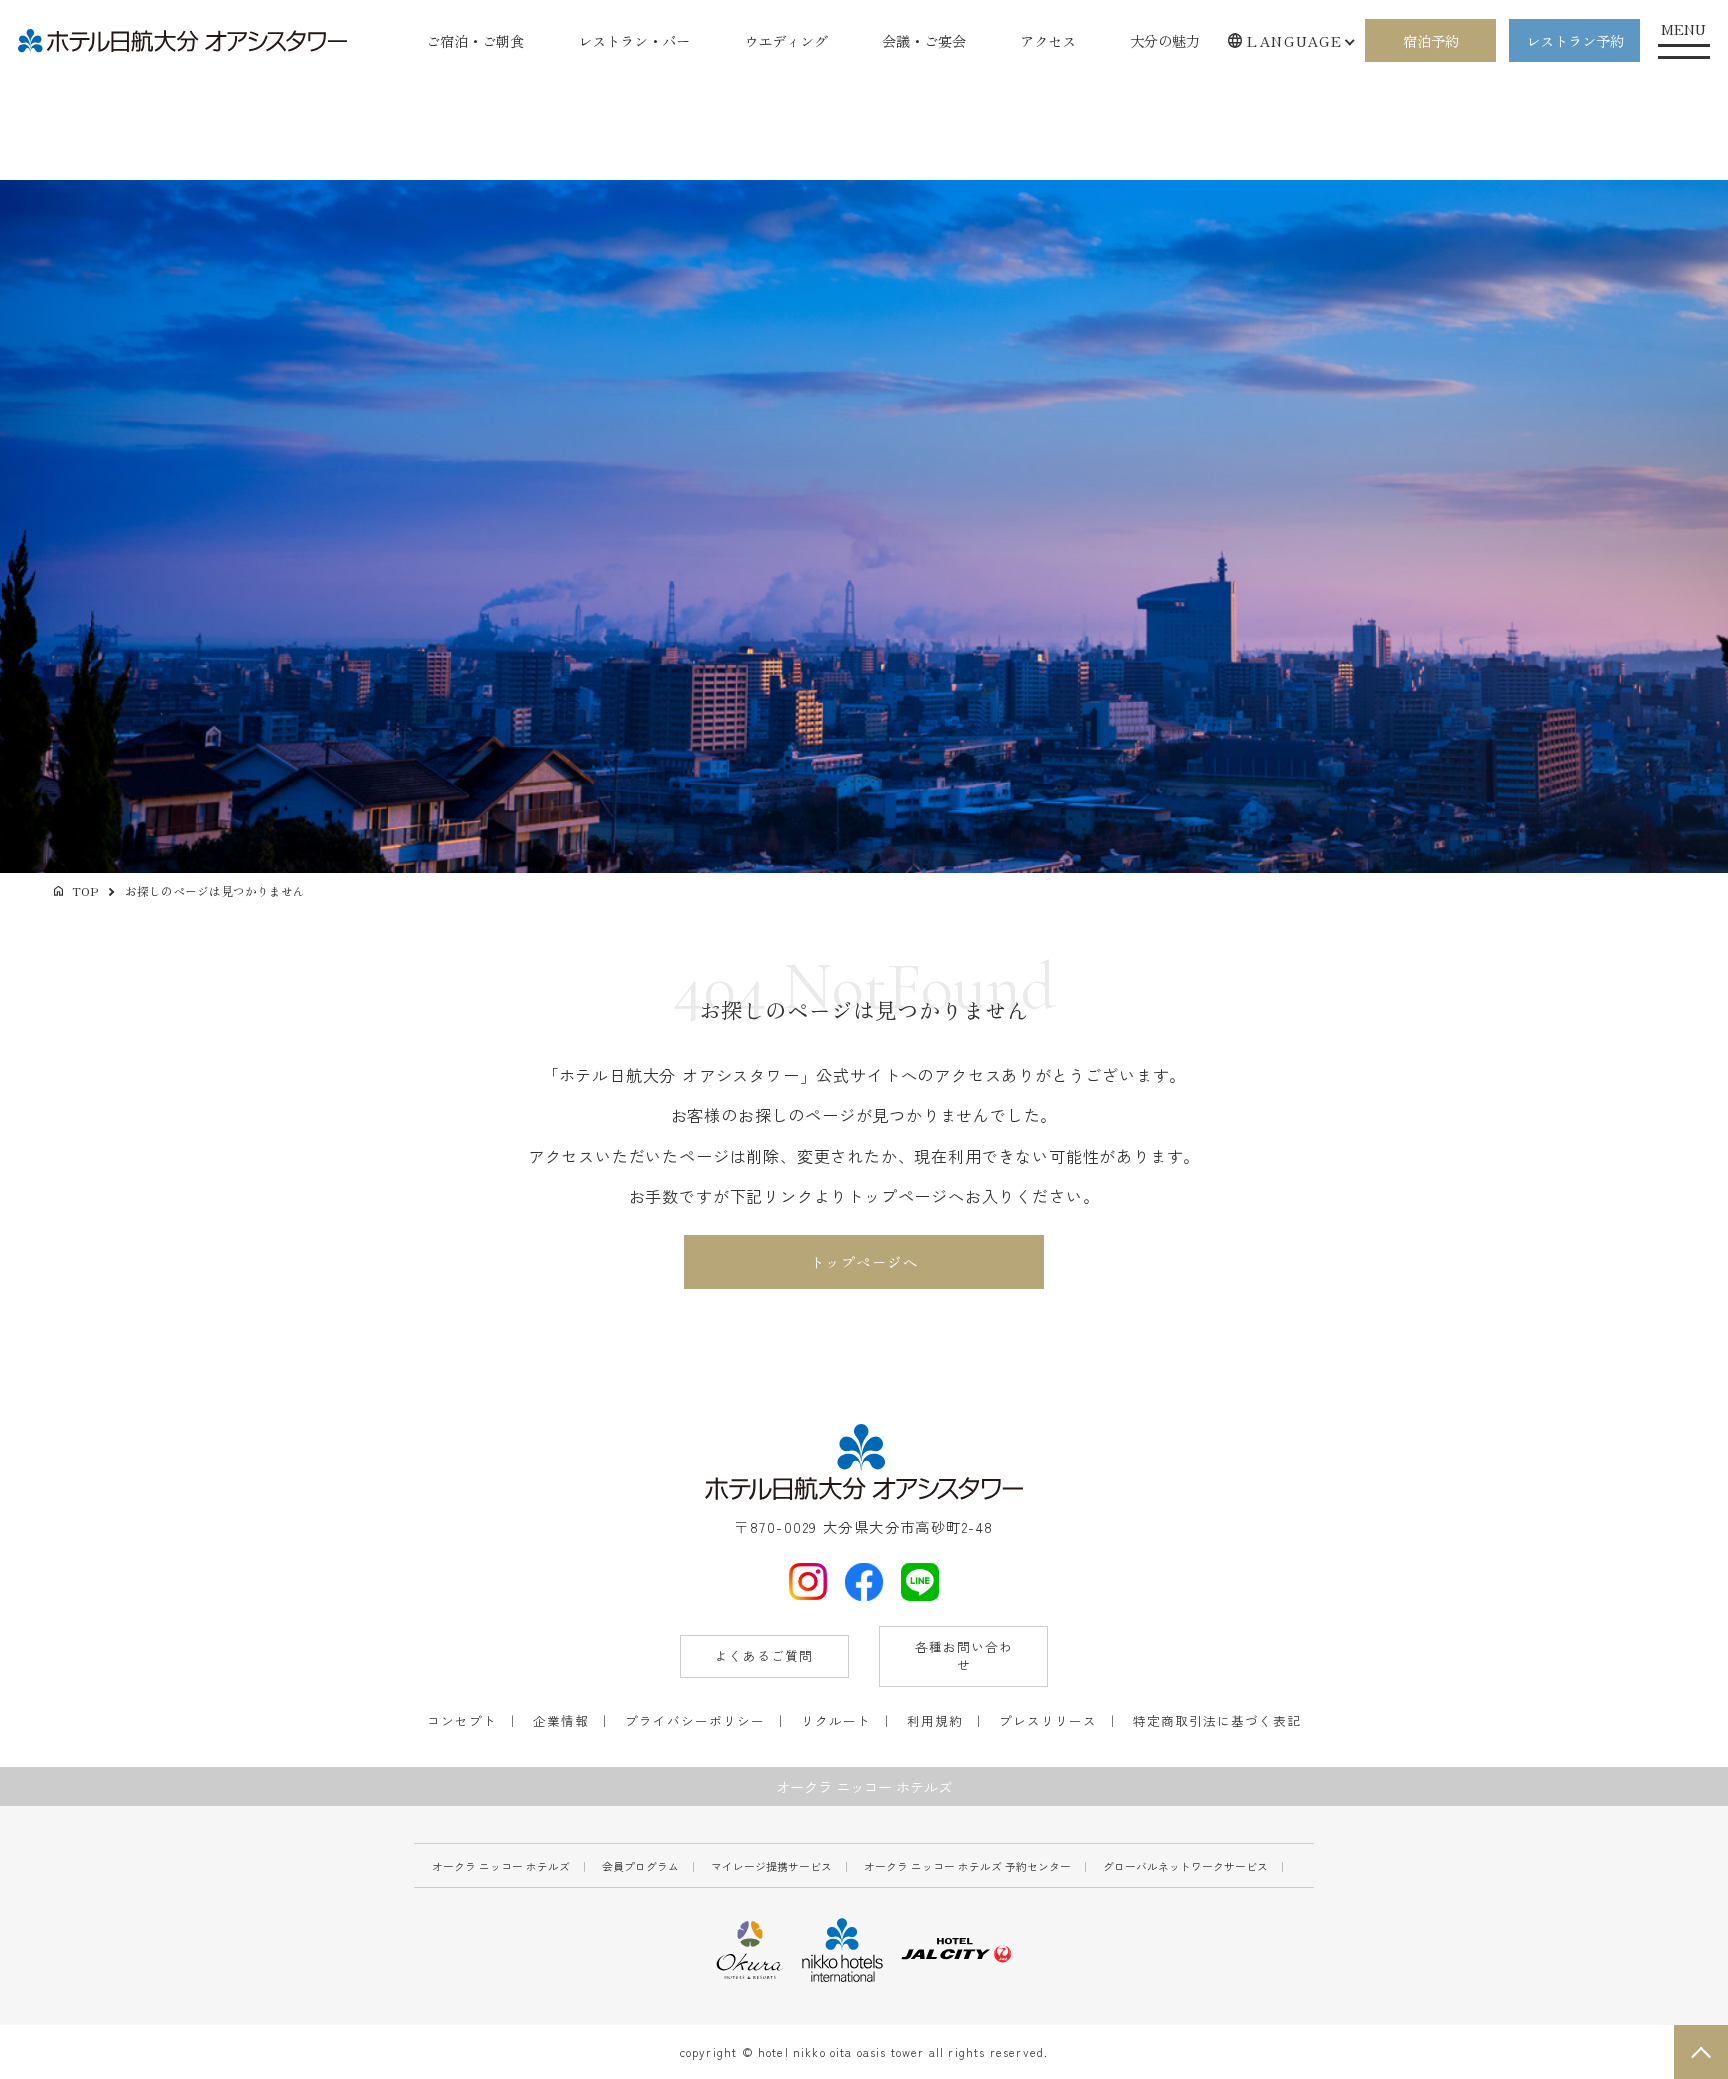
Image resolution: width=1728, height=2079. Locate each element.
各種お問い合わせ (964, 1656)
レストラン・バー (634, 40)
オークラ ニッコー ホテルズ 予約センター (967, 1866)
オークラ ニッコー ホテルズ (501, 1866)
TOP (85, 890)
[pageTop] (1701, 2052)
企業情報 (561, 1720)
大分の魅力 (1165, 40)
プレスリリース (1048, 1720)
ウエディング (786, 40)
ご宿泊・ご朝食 (475, 40)
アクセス (1048, 40)
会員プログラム (640, 1866)
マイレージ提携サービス (771, 1866)
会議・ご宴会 (924, 40)
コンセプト (462, 1720)
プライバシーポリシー (695, 1720)
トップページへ (864, 1261)
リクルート (836, 1720)
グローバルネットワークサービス (1185, 1866)
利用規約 (935, 1720)
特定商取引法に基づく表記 (1217, 1720)
